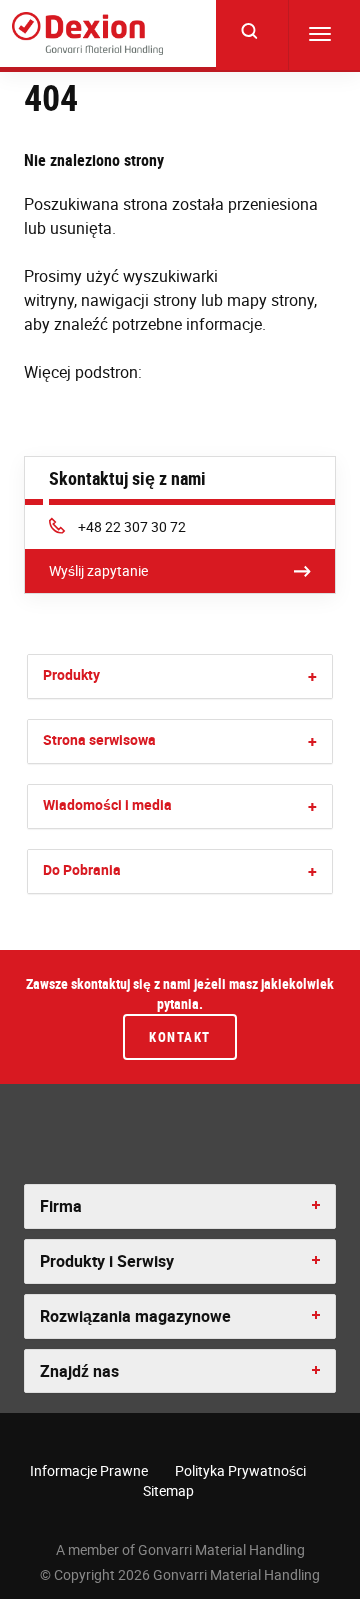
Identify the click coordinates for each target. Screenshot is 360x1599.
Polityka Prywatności (240, 1470)
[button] (312, 676)
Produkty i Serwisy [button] (107, 1261)
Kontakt (180, 1037)
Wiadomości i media (107, 804)
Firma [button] (61, 1206)
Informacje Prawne (89, 1470)
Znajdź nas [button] (79, 1371)
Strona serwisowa (99, 739)
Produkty (71, 674)
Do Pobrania (82, 869)
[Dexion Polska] (87, 33)
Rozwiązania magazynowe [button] (135, 1316)
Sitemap (168, 1490)
